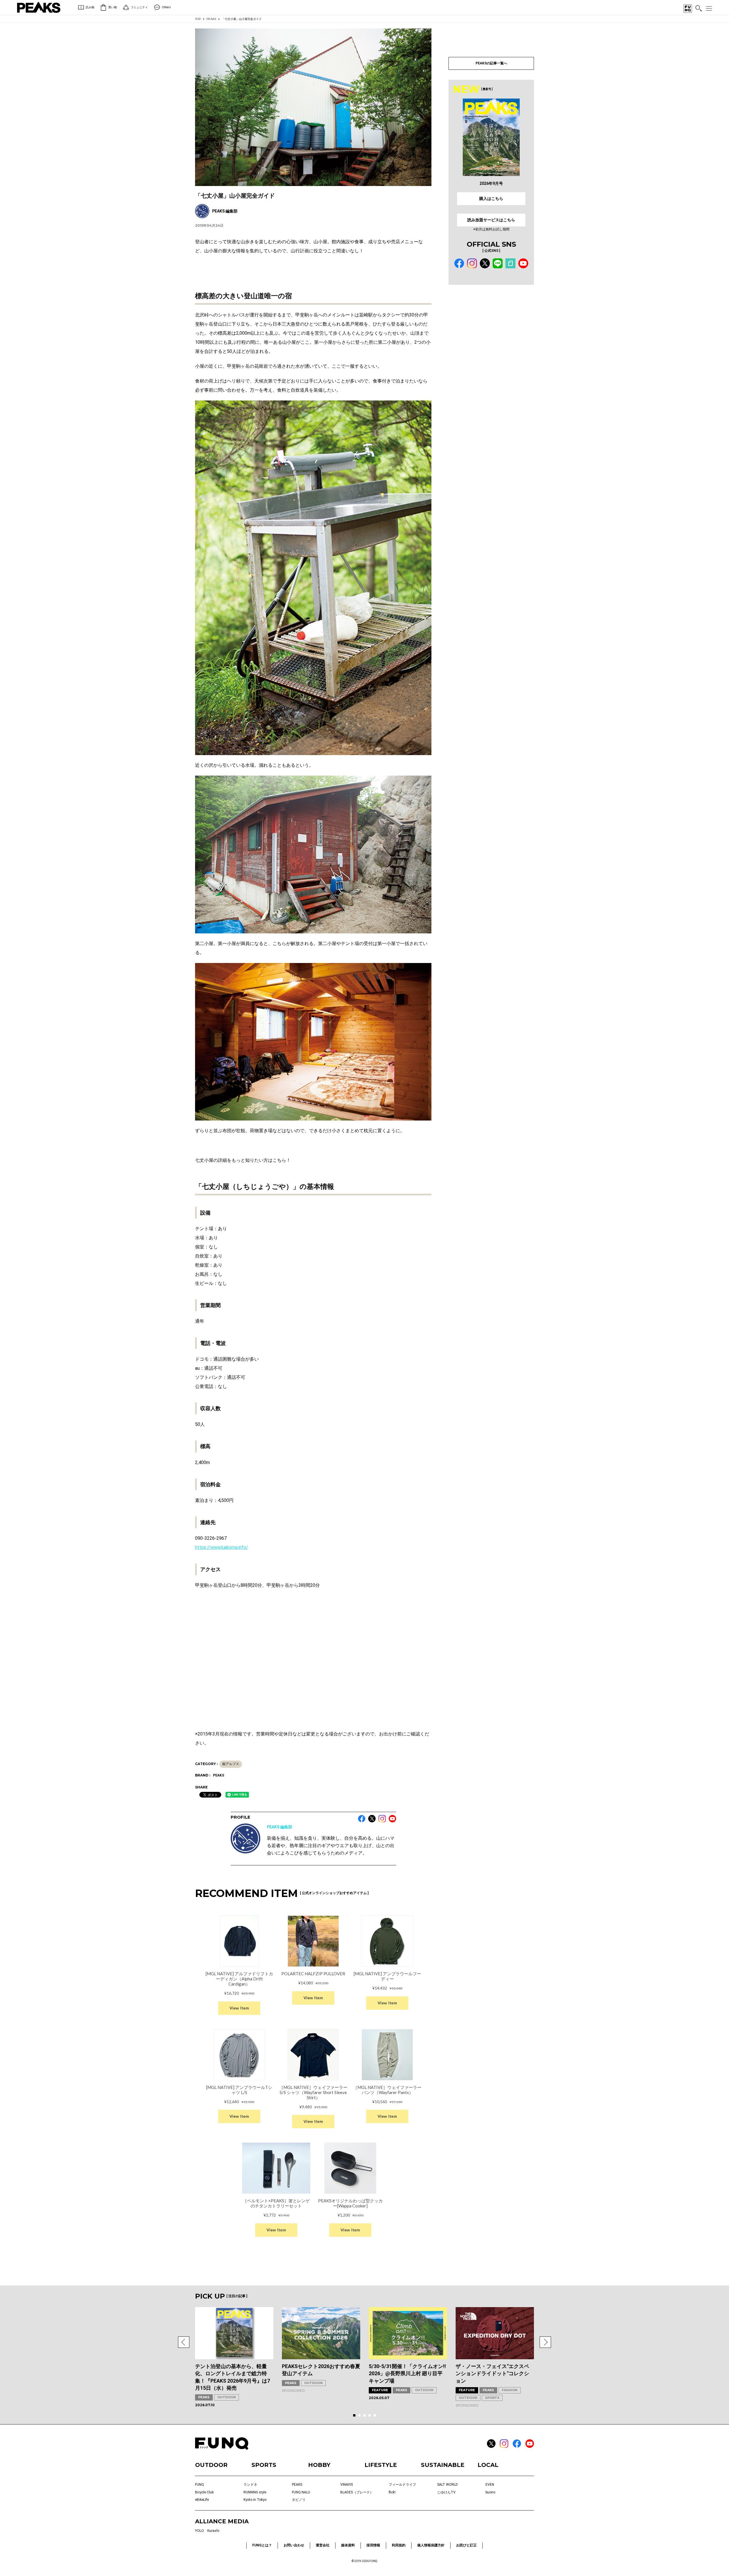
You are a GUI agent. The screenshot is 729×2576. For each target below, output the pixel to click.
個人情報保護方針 (431, 2545)
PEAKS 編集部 (279, 1827)
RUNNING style (255, 2492)
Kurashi (213, 2531)
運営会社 (323, 2545)
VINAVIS (347, 2485)
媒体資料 (348, 2545)
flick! (392, 2492)
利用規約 (399, 2545)
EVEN (490, 2485)
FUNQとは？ (262, 2545)
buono (490, 2492)
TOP (198, 19)
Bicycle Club (204, 2492)
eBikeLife (202, 2500)
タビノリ (299, 2500)
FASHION (510, 2390)
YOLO (199, 2531)
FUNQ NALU (301, 2492)
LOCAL (488, 2465)
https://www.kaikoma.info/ (222, 1547)
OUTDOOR (227, 2397)
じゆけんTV (446, 2492)
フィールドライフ (402, 2485)
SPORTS (492, 2398)
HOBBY (319, 2465)
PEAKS (211, 19)
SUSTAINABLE (443, 2465)
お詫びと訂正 (466, 2545)
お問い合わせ (294, 2545)
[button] (184, 2342)
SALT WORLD (448, 2485)
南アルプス (231, 1764)
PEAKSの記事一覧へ (491, 63)
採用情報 (373, 2545)
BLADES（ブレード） (357, 2492)
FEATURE (380, 2390)
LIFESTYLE (381, 2465)
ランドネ (250, 2485)
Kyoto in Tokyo (255, 2500)
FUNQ (199, 2485)
